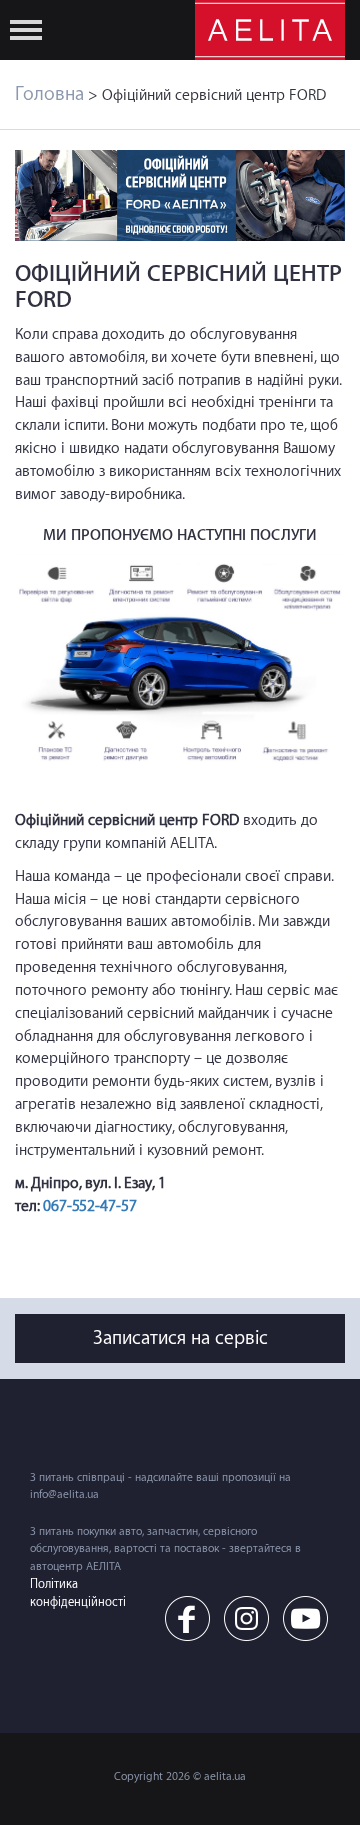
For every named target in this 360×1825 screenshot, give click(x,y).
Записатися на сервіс (180, 1338)
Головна (49, 94)
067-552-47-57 (90, 1206)
